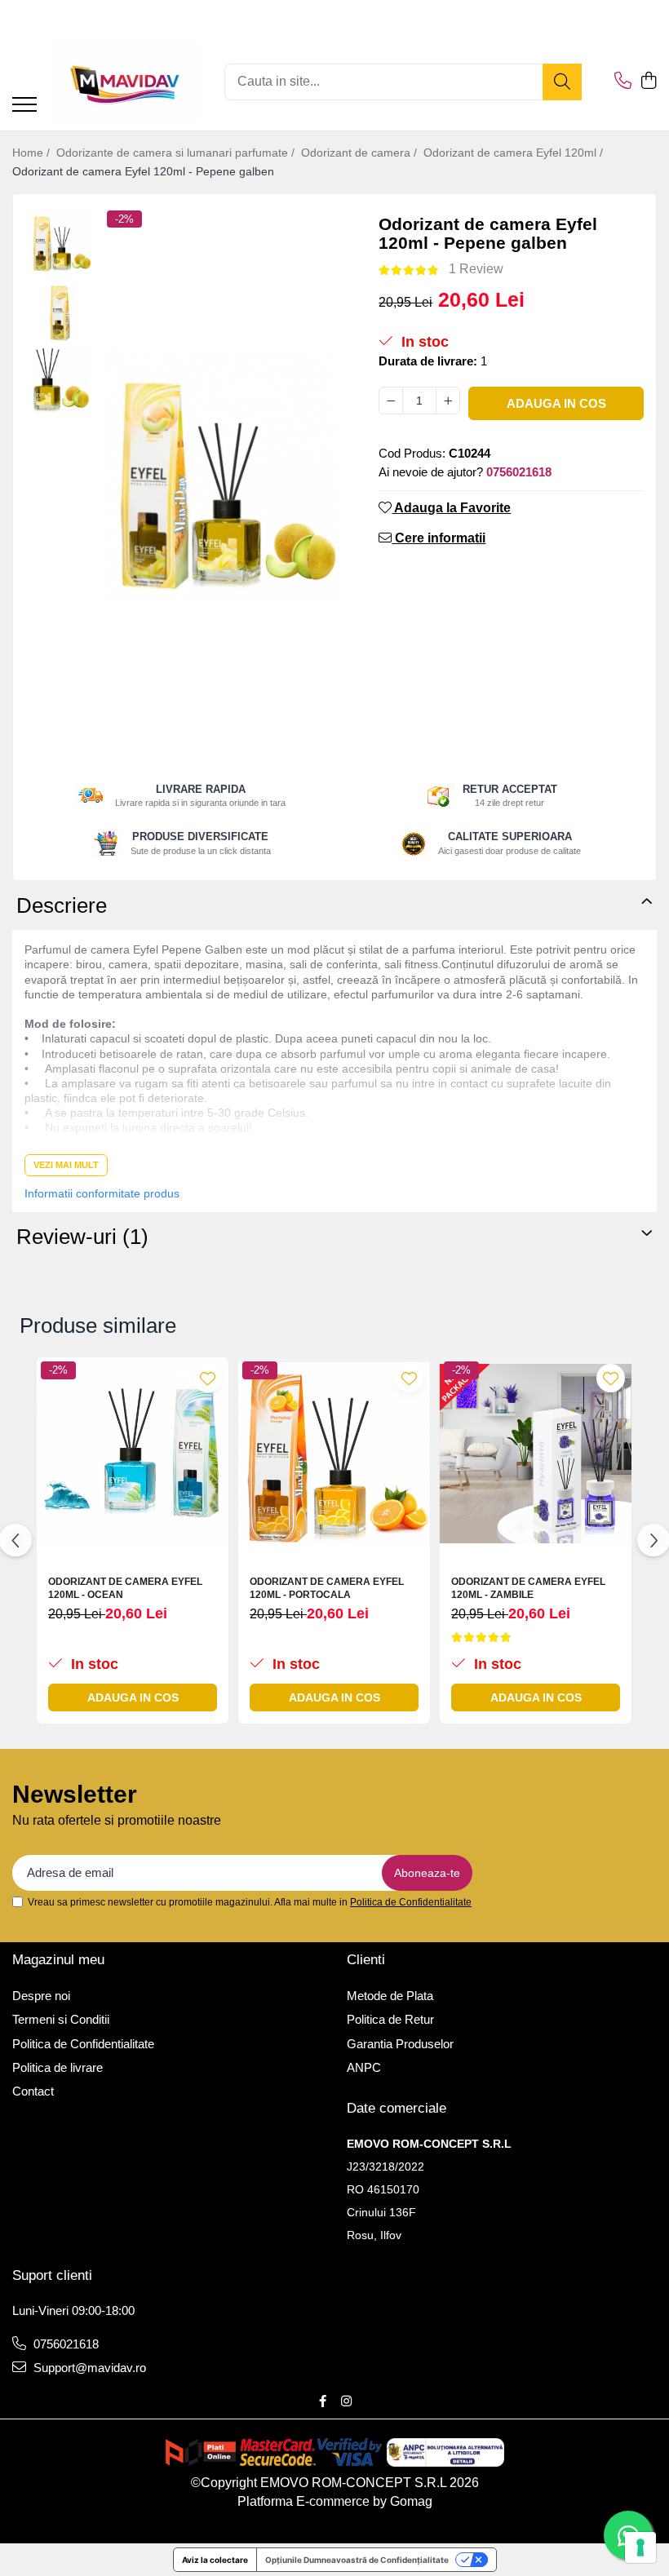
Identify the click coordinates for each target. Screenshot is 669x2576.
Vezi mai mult (66, 1165)
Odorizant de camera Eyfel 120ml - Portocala (327, 1588)
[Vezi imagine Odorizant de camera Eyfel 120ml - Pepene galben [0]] (60, 241)
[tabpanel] (220, 476)
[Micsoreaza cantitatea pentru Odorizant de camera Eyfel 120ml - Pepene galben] (391, 401)
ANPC (364, 2067)
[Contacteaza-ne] (623, 82)
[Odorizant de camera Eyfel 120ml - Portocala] (334, 1453)
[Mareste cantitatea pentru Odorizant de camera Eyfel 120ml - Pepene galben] (448, 401)
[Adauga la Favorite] (208, 1378)
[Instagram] (346, 2401)
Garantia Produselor (400, 2044)
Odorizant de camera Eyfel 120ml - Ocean (125, 1588)
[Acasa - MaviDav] (124, 82)
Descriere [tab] (62, 905)
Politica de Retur (390, 2019)
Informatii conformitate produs (102, 1193)
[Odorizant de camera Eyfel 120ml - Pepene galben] (220, 476)
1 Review (476, 269)
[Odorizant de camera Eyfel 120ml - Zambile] (536, 1453)
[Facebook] (323, 2401)
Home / (33, 153)
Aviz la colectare (215, 2560)
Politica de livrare (58, 2067)
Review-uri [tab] (82, 1237)
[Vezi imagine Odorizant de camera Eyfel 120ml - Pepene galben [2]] (60, 380)
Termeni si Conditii (61, 2019)
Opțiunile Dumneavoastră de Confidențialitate (357, 2560)
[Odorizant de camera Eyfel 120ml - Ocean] (133, 1453)
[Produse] (24, 106)
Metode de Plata (390, 1996)
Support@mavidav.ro (88, 2368)
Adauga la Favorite (451, 508)
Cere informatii (439, 538)
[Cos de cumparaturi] (648, 82)
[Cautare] (562, 82)
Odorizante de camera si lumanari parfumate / (177, 153)
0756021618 (64, 2344)
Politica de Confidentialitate (411, 1902)
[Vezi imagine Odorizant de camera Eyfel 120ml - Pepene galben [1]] (60, 310)
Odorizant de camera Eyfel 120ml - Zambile (528, 1588)
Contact (33, 2091)
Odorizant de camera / (361, 153)
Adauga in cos (556, 403)
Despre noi (41, 1996)
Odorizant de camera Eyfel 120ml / (515, 153)
